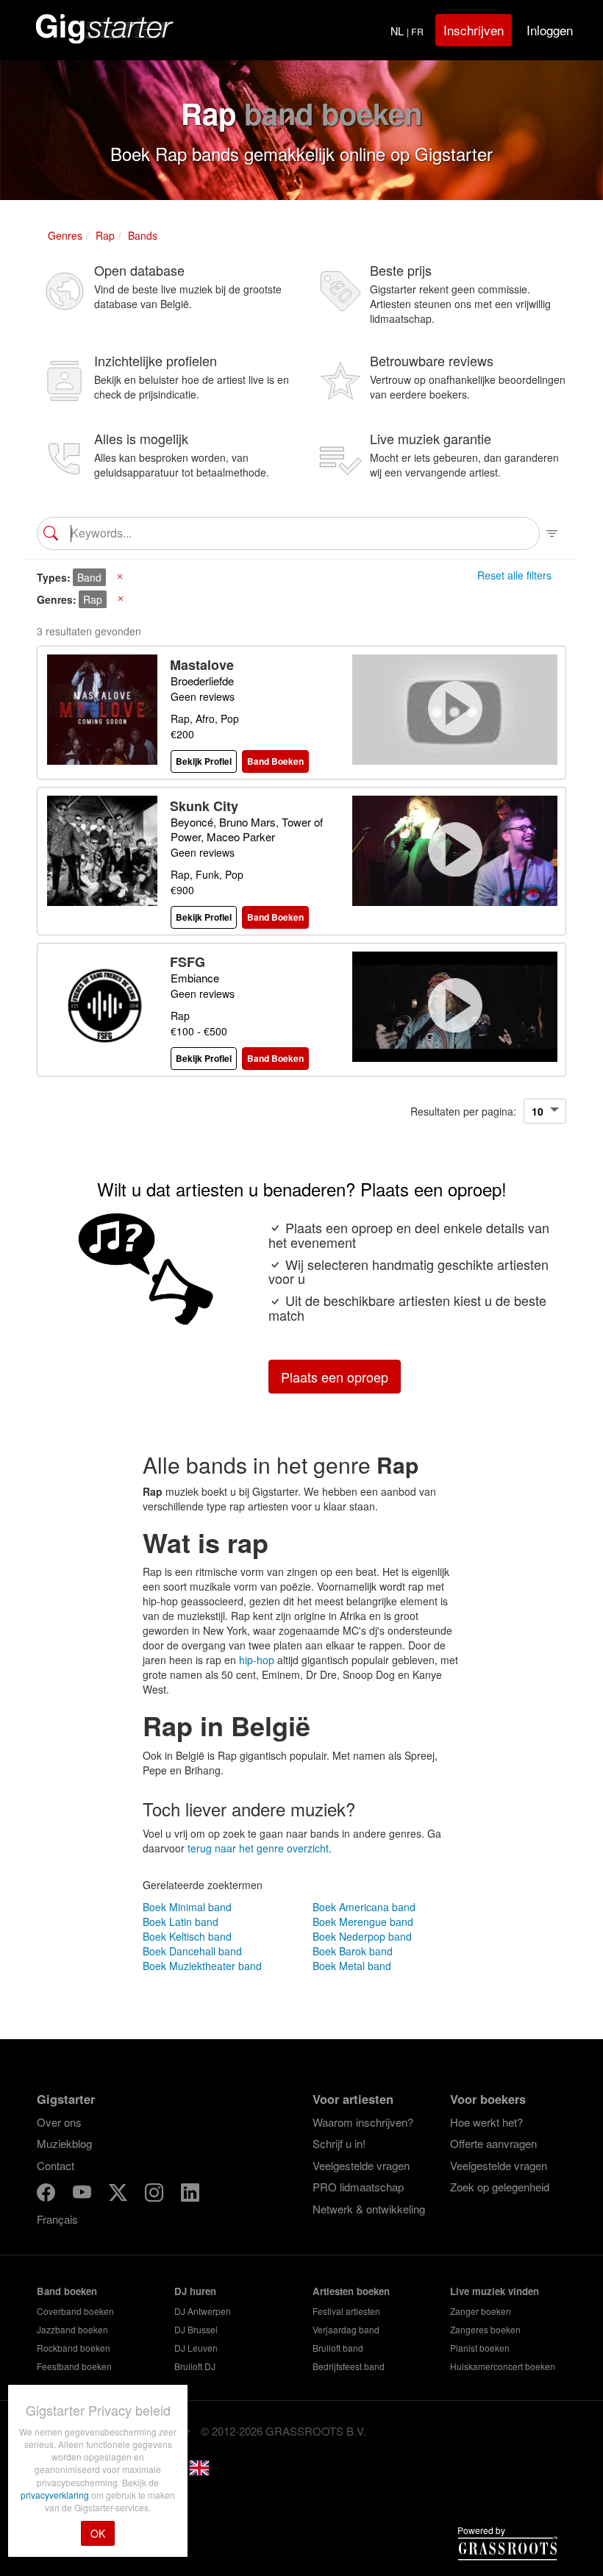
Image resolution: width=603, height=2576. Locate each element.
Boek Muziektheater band (202, 1966)
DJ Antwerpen (203, 2311)
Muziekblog (64, 2143)
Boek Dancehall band (192, 1951)
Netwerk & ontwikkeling (369, 2209)
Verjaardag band (346, 2329)
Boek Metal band (352, 1966)
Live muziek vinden (495, 2291)
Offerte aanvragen (493, 2143)
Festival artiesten (346, 2311)
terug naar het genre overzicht (258, 1848)
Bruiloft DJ (195, 2366)
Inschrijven (474, 30)
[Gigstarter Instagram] (156, 2195)
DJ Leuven (196, 2348)
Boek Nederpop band (362, 1936)
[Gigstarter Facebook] (47, 2195)
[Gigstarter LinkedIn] (190, 2195)
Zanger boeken (481, 2311)
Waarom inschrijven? (363, 2122)
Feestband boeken (74, 2366)
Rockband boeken (74, 2348)
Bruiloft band (338, 2348)
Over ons (59, 2122)
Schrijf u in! (339, 2143)
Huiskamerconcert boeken (503, 2366)
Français (57, 2219)
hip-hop (257, 1660)
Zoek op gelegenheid (500, 2187)
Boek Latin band (181, 1922)
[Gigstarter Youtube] (83, 2195)
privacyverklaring (56, 2495)
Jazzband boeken (72, 2329)
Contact (56, 2165)
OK (98, 2533)
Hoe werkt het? (486, 2122)
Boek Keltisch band (187, 1936)
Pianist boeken (480, 2348)
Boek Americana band (364, 1907)
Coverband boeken (75, 2311)
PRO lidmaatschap (358, 2187)
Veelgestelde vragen (361, 2165)
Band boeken (67, 2291)
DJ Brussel (196, 2329)
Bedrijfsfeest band (349, 2366)
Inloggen (550, 30)
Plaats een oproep (335, 1377)
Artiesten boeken (351, 2291)
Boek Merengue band (363, 1922)
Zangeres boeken (485, 2329)
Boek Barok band (353, 1951)
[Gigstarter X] (119, 2195)
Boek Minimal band (187, 1907)
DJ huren (195, 2291)
